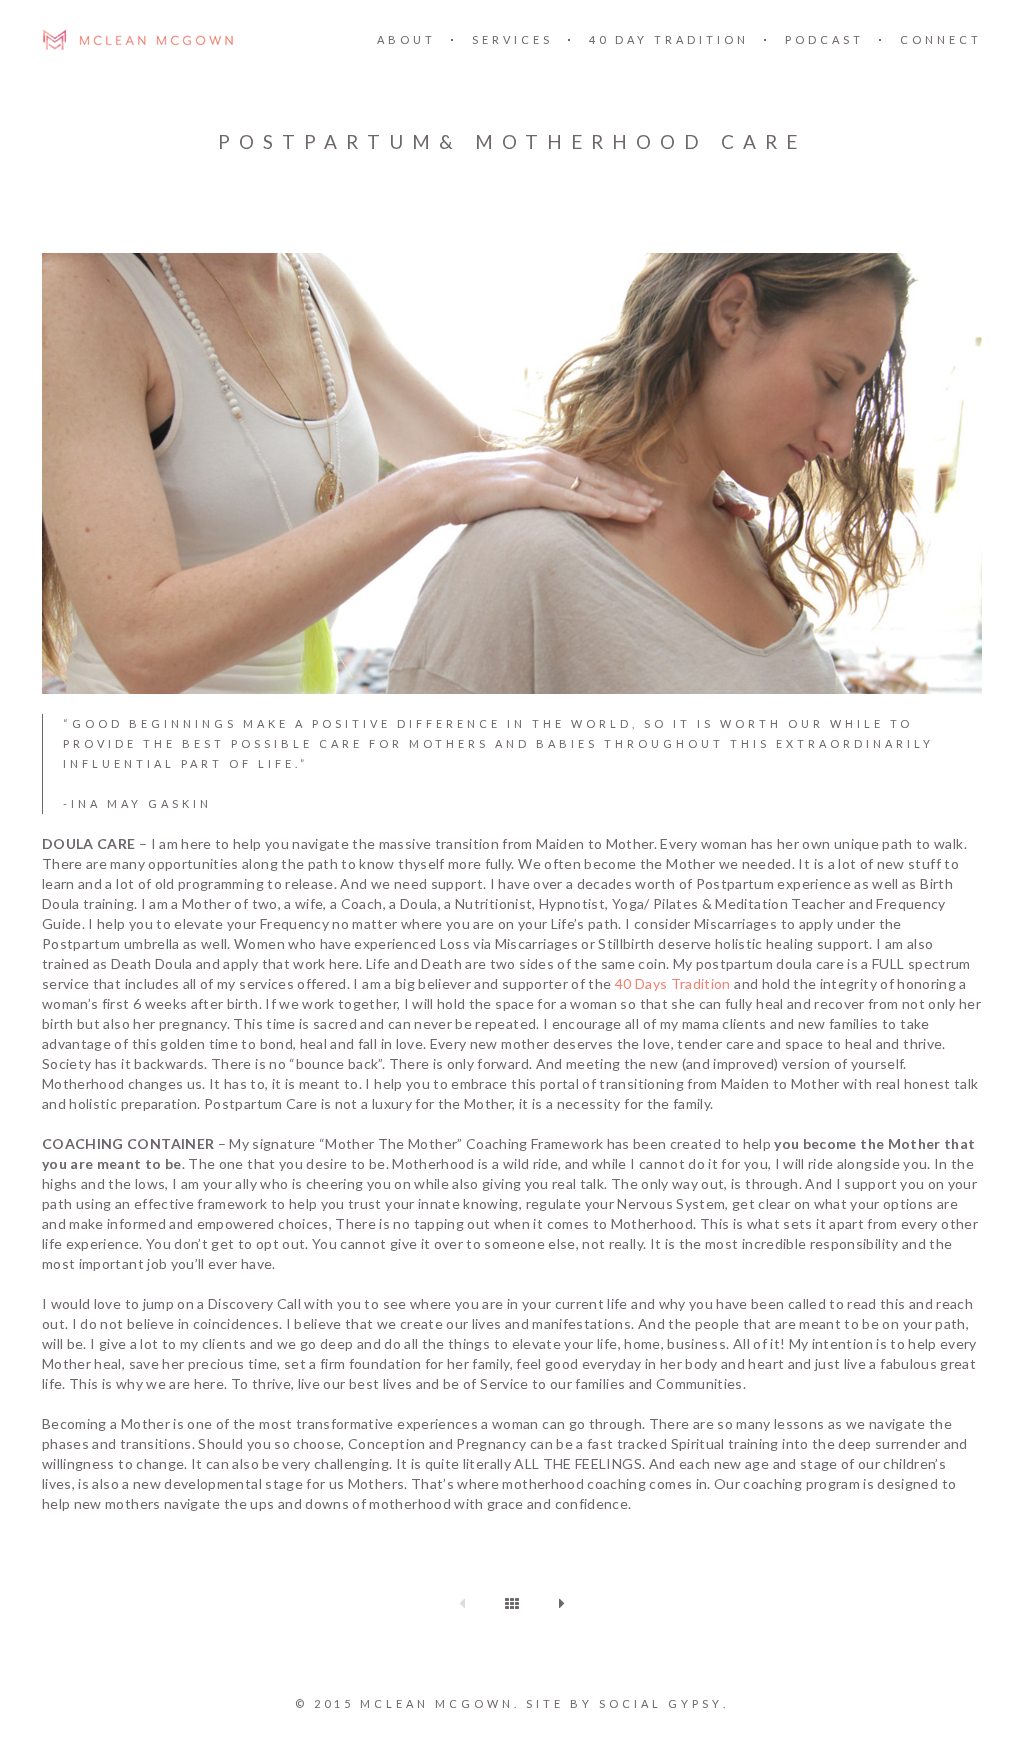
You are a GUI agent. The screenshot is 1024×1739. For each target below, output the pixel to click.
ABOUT (406, 39)
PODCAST (824, 39)
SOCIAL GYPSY (661, 1703)
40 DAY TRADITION (669, 39)
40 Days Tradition (671, 983)
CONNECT (941, 39)
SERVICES (512, 39)
